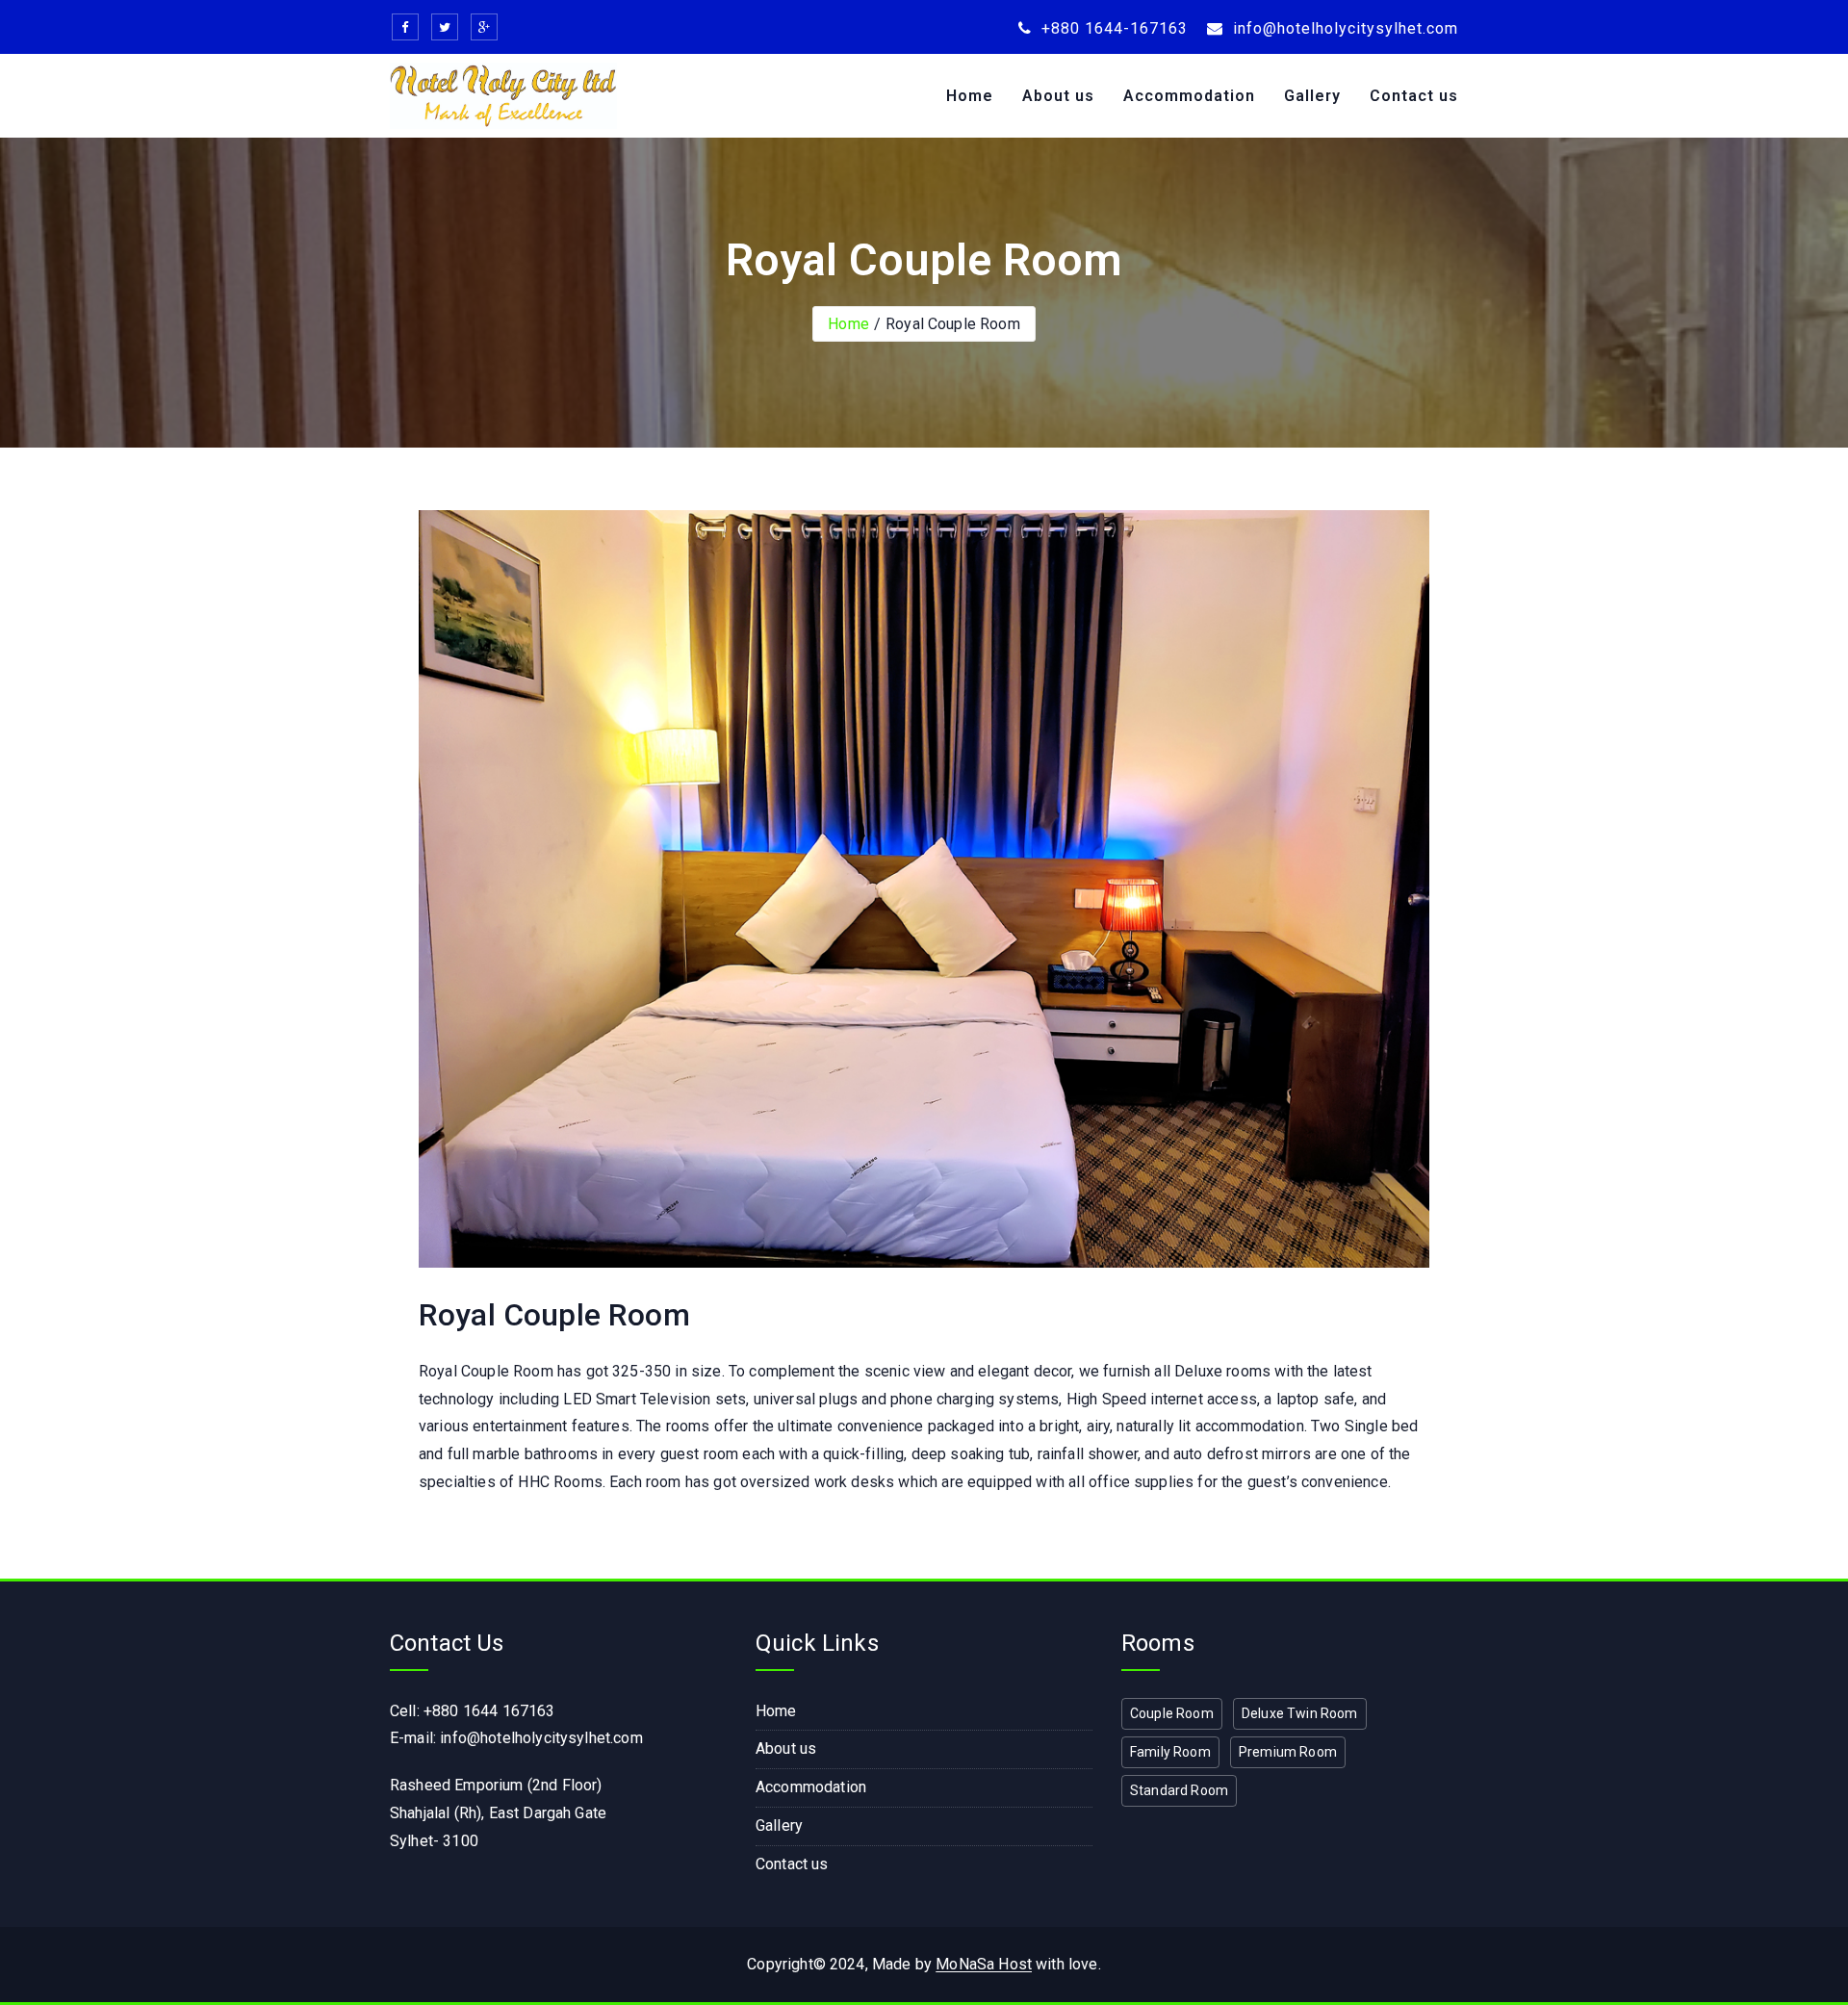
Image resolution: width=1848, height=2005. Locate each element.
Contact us (1414, 96)
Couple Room (1172, 1713)
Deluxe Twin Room (1300, 1713)
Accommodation (1189, 96)
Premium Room (1288, 1752)
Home (970, 96)
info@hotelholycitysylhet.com (1343, 28)
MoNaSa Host (984, 1964)
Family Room (1170, 1752)
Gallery (1312, 96)
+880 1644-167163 (1112, 28)
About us (1058, 96)
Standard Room (1179, 1790)
